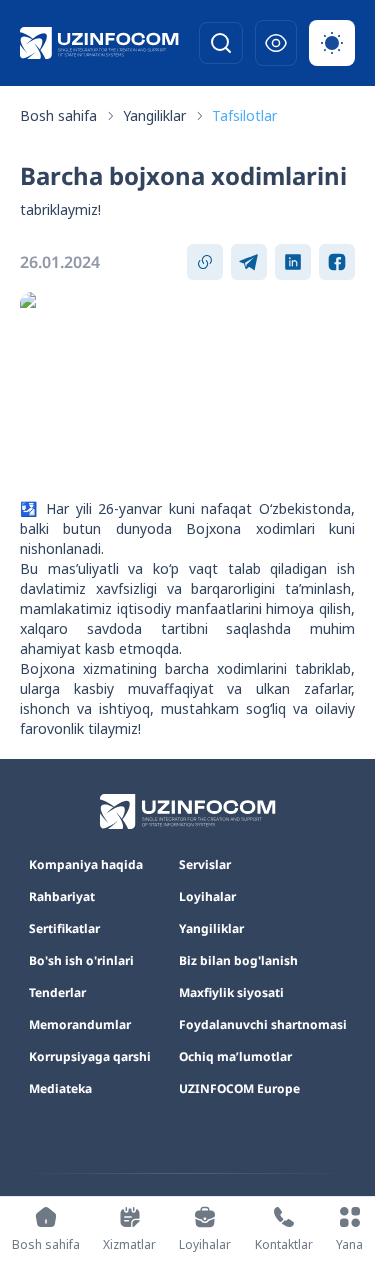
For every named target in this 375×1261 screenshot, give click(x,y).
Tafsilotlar (244, 115)
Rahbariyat (62, 897)
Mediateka (60, 1089)
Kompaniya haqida (86, 865)
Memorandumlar (80, 1025)
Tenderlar (57, 993)
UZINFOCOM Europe (239, 1089)
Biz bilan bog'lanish (238, 961)
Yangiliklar (154, 115)
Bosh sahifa (58, 115)
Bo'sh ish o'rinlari (81, 961)
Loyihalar (207, 897)
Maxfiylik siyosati (231, 993)
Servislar (205, 865)
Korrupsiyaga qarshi (90, 1057)
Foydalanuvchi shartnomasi (263, 1025)
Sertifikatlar (64, 929)
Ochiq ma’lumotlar (235, 1057)
